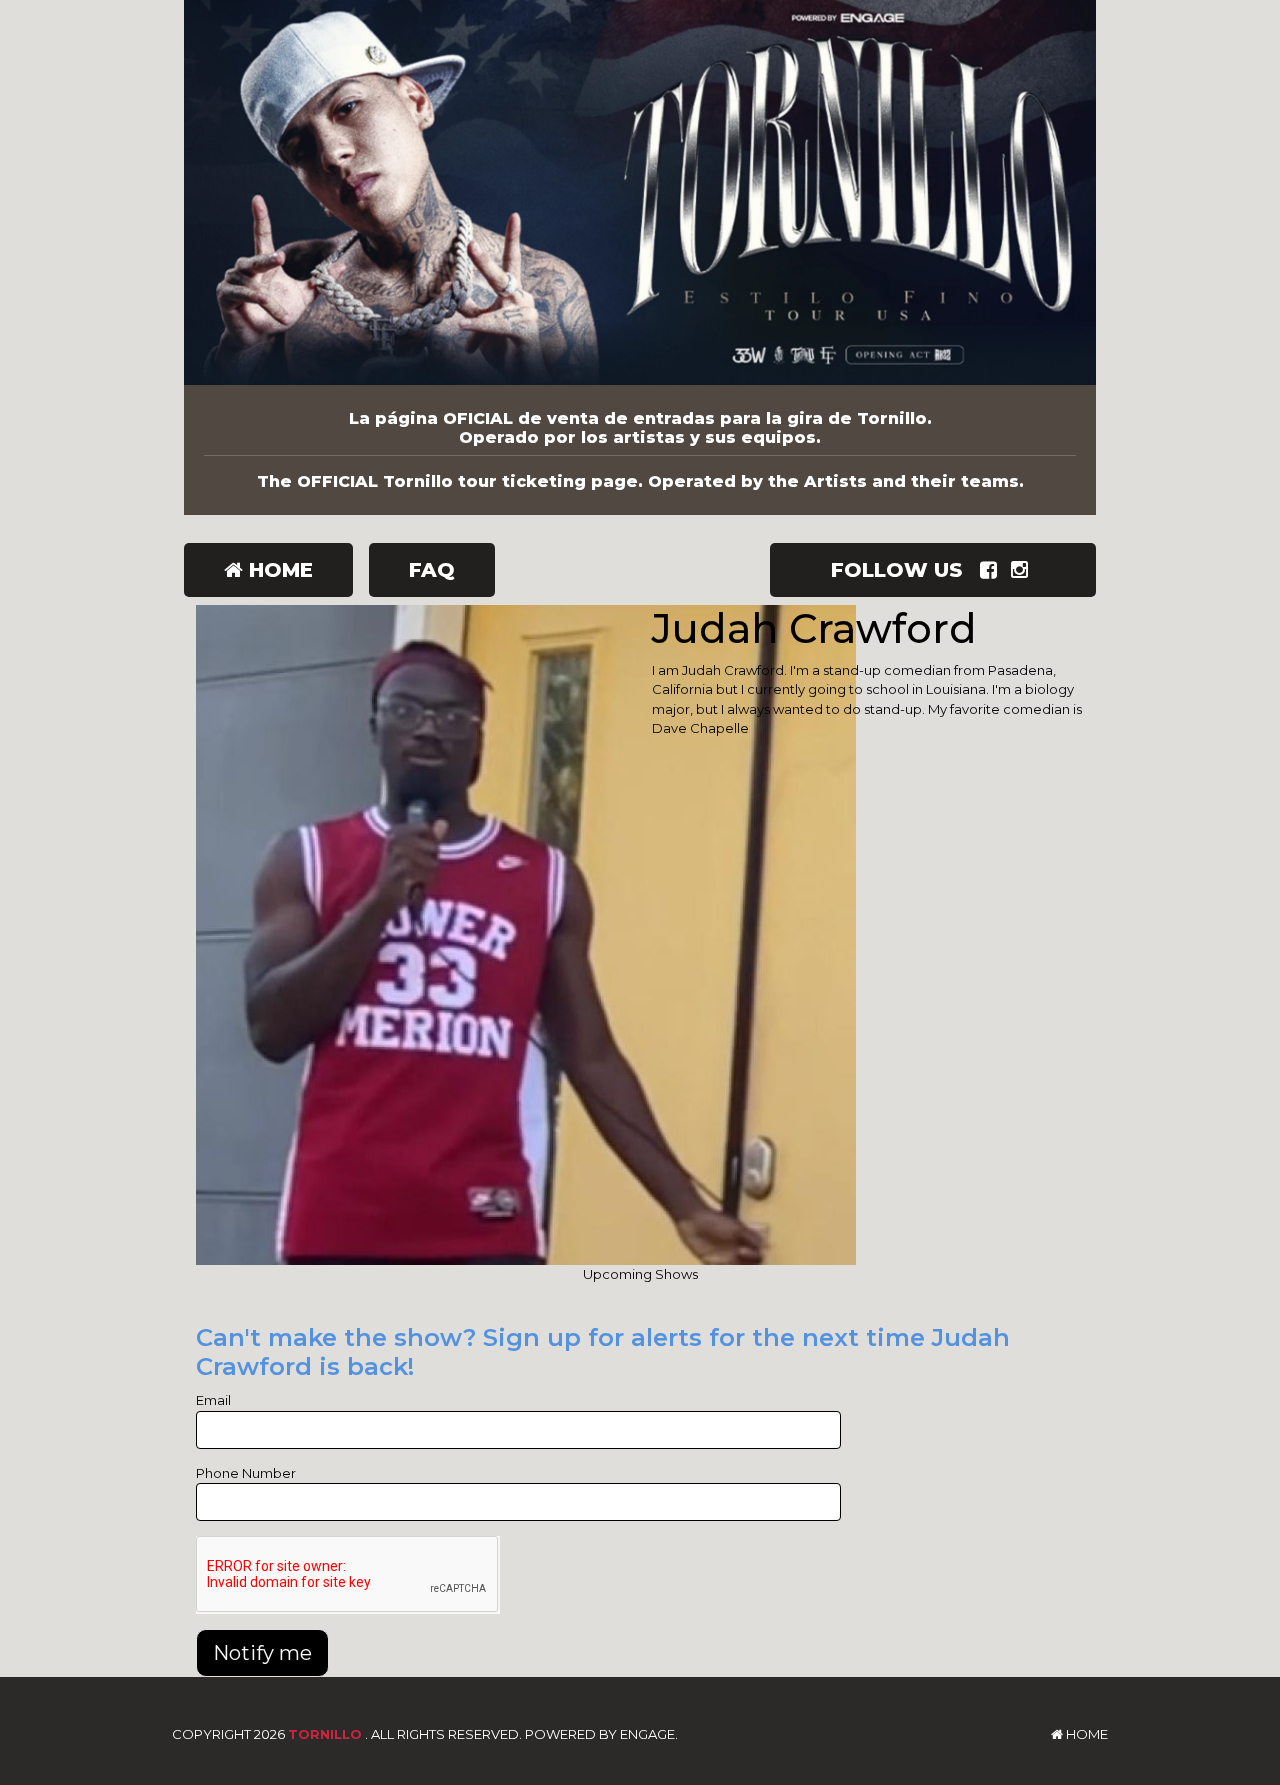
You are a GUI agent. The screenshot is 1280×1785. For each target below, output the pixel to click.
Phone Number (246, 1473)
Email (213, 1400)
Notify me (262, 1653)
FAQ (432, 570)
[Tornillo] (640, 192)
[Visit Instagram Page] (1023, 570)
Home (278, 570)
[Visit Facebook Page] (992, 570)
